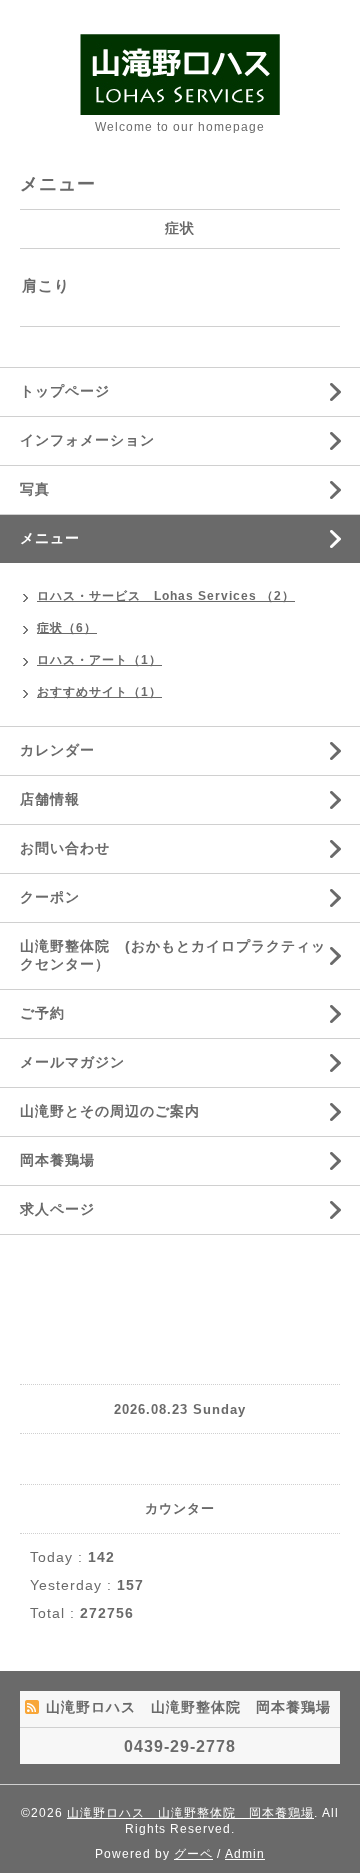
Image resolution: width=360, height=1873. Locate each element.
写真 (35, 489)
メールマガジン (72, 1062)
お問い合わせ (65, 848)
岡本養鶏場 (57, 1160)
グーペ (193, 1854)
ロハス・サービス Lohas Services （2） (166, 596)
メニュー (50, 538)
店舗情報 (50, 799)
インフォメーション (87, 440)
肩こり (46, 285)
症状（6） (67, 628)
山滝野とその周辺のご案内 (110, 1111)
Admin (245, 1854)
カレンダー (57, 750)
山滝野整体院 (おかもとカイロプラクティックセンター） (173, 955)
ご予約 (42, 1013)
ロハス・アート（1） (99, 660)
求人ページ (57, 1209)
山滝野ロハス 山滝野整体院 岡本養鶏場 (190, 1813)
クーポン (50, 897)
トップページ (65, 391)
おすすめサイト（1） (99, 692)
